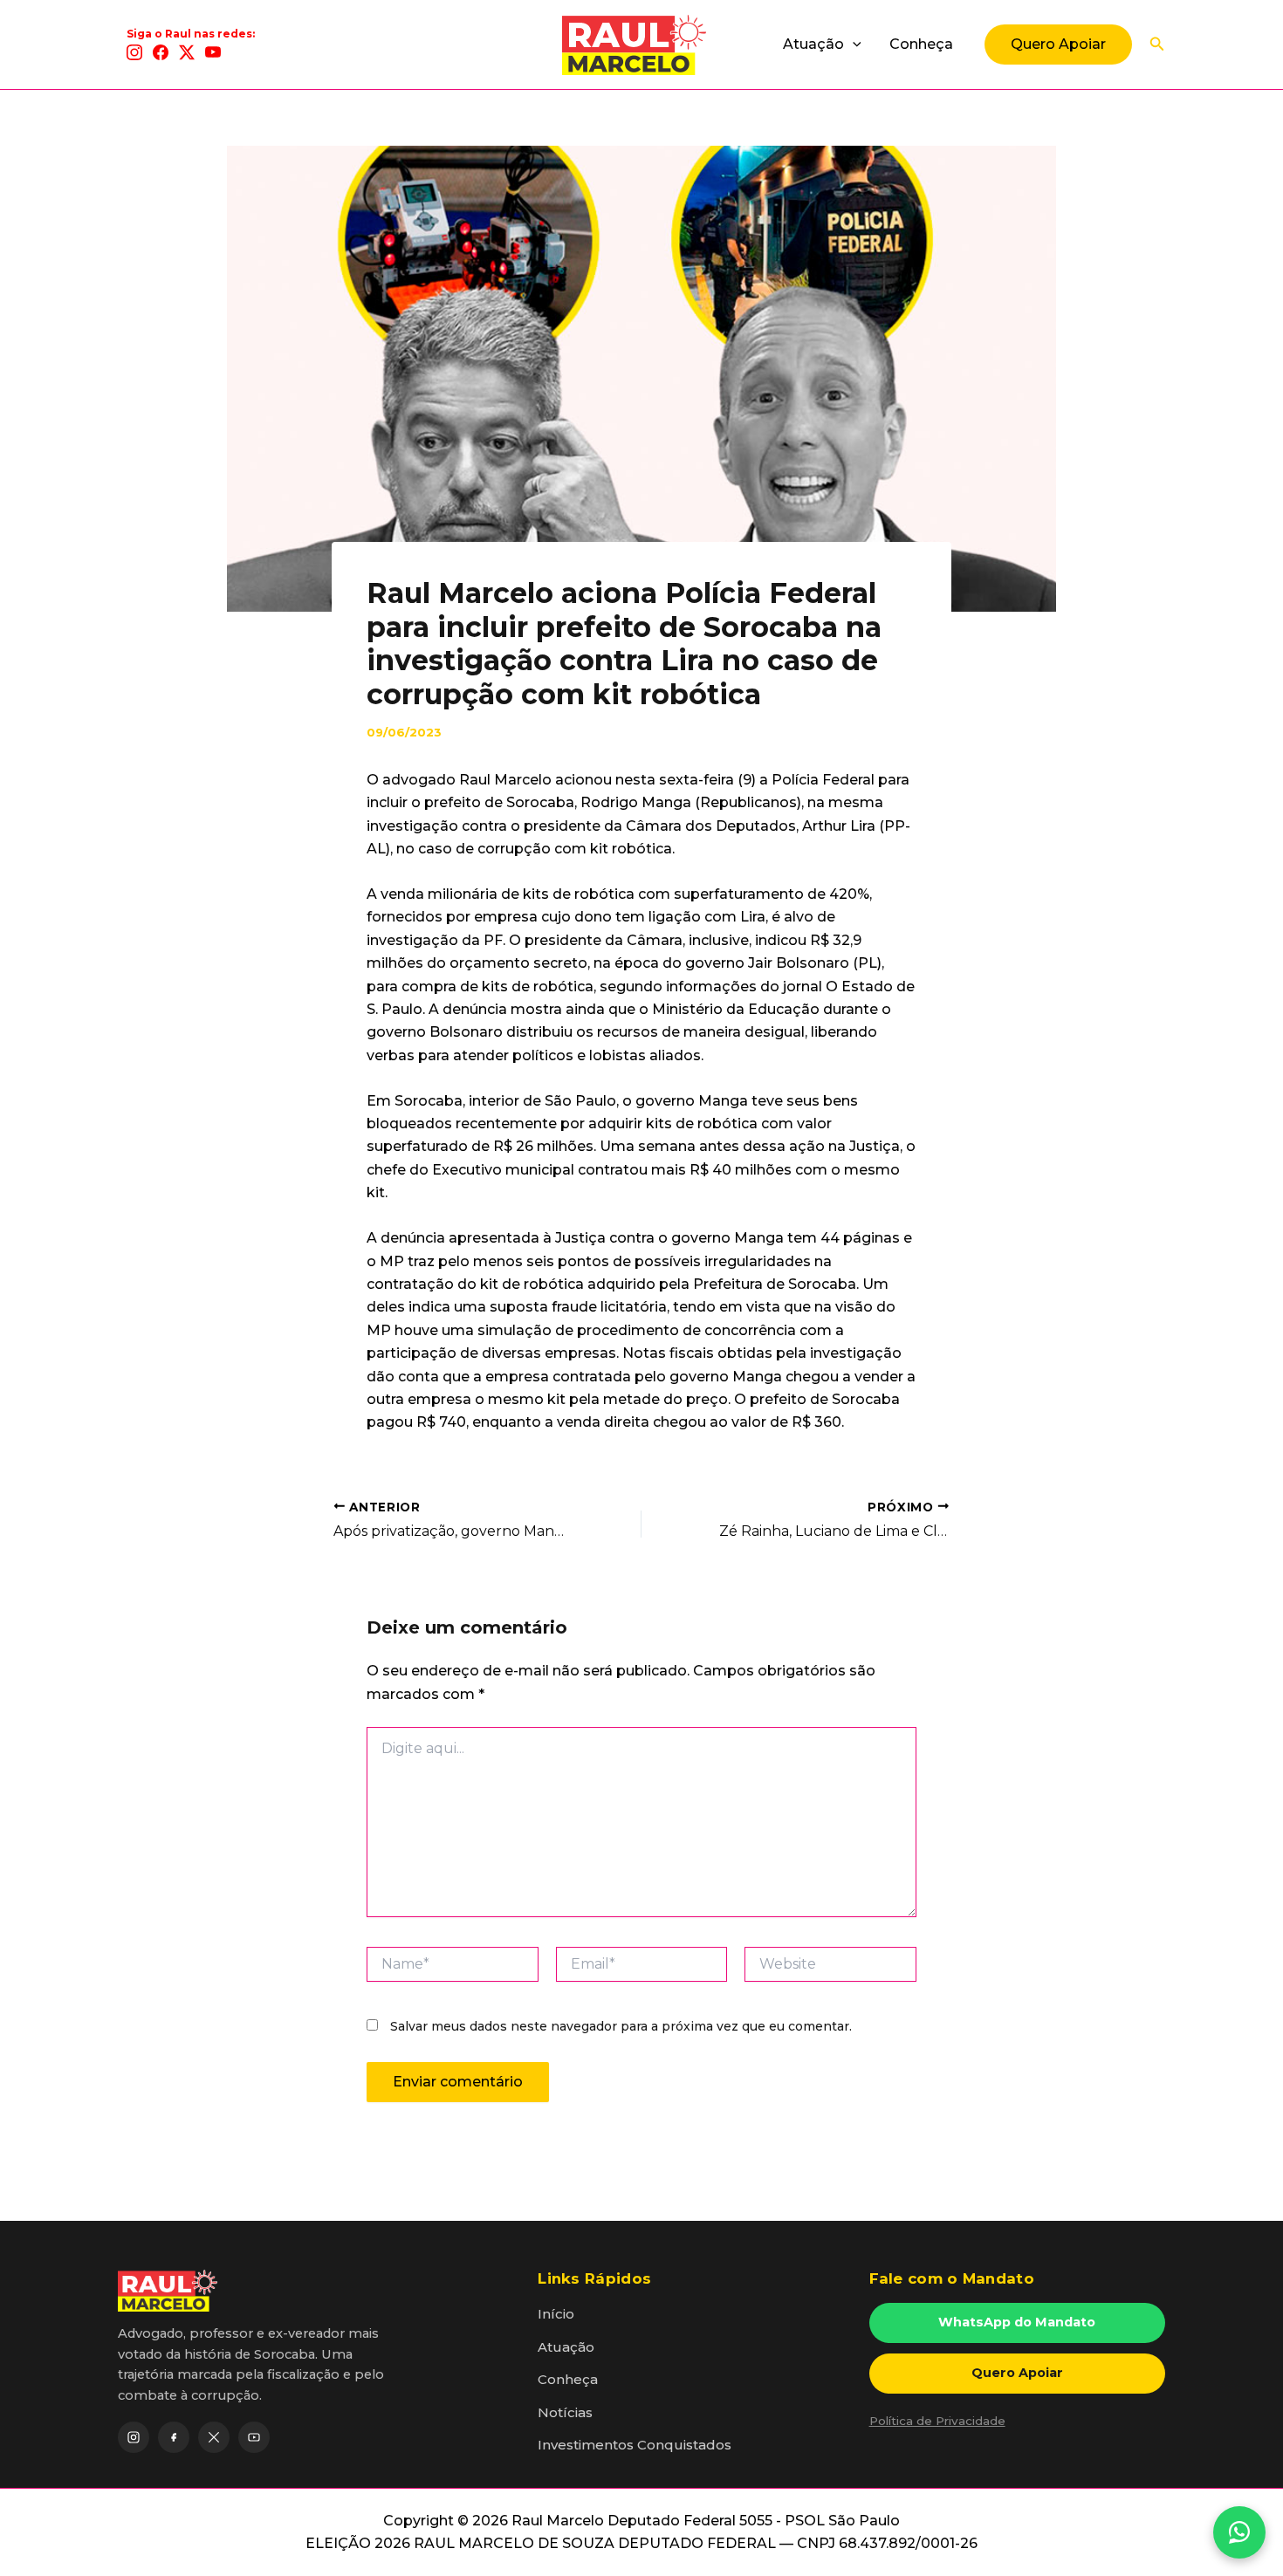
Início (556, 2314)
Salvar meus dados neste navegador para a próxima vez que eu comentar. (621, 2026)
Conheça (921, 44)
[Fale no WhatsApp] (1239, 2532)
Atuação (813, 44)
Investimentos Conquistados (635, 2445)
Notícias (565, 2412)
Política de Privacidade (937, 2421)
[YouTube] (213, 52)
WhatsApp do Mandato (1017, 2322)
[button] (853, 45)
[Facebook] (161, 52)
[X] (187, 52)
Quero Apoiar (1017, 2373)
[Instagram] (134, 52)
